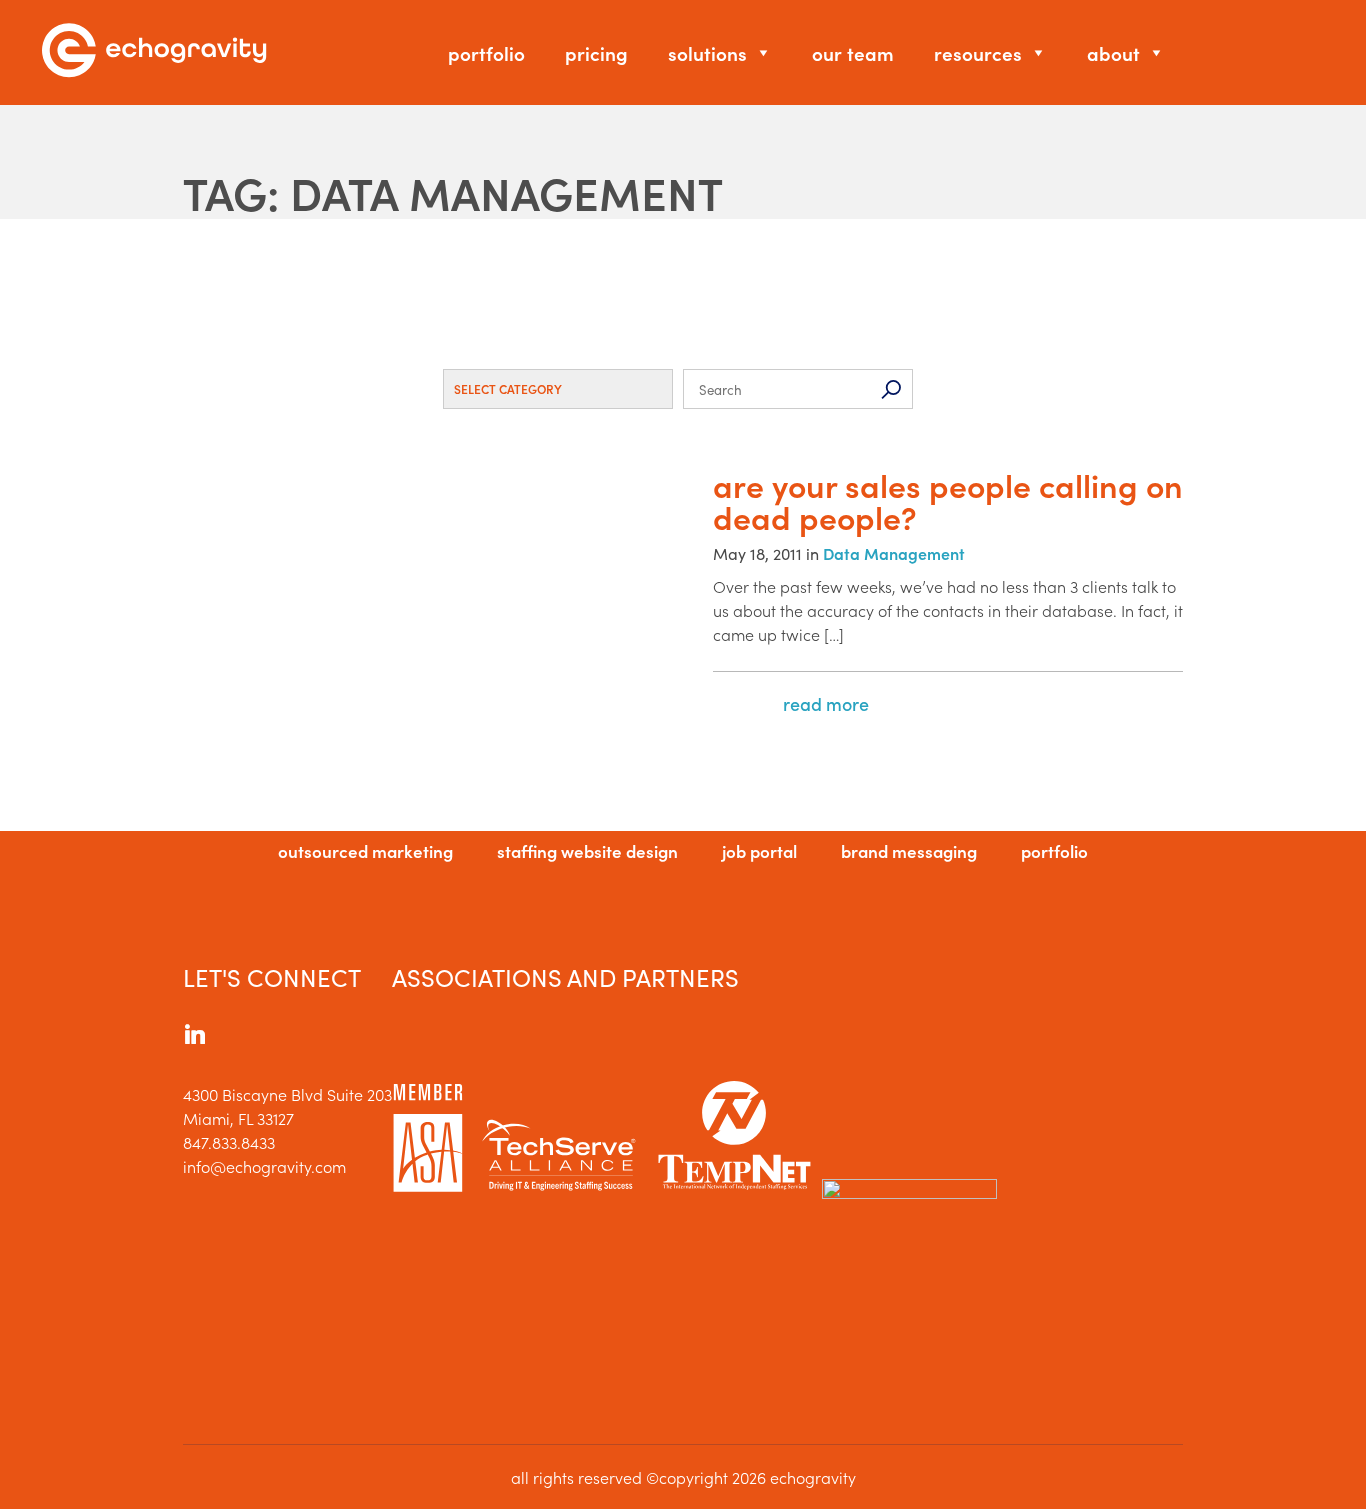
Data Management (894, 553)
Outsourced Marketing (365, 851)
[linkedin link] (195, 1037)
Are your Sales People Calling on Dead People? (948, 501)
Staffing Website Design (587, 851)
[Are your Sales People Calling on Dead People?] (433, 605)
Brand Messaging (909, 851)
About (1113, 52)
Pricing (596, 52)
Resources (978, 52)
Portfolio (486, 52)
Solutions (707, 52)
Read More (826, 703)
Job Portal (759, 851)
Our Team (853, 52)
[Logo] (154, 52)
